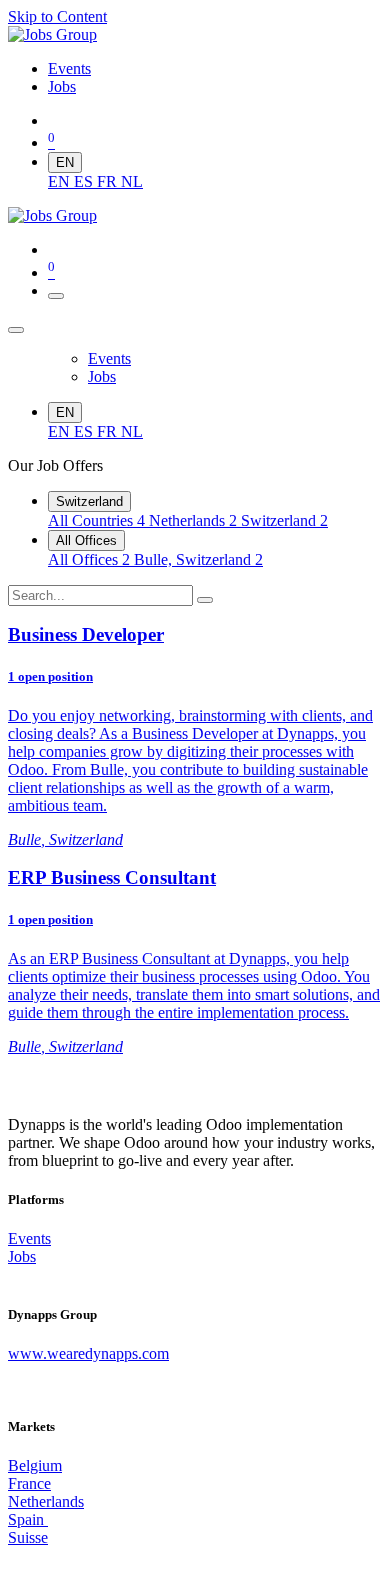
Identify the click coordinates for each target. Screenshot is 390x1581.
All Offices (86, 540)
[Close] (16, 330)
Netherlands (193, 520)
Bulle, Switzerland (198, 559)
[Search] (205, 600)
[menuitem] (69, 68)
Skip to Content (57, 16)
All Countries (96, 520)
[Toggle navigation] (56, 296)
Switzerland (89, 501)
